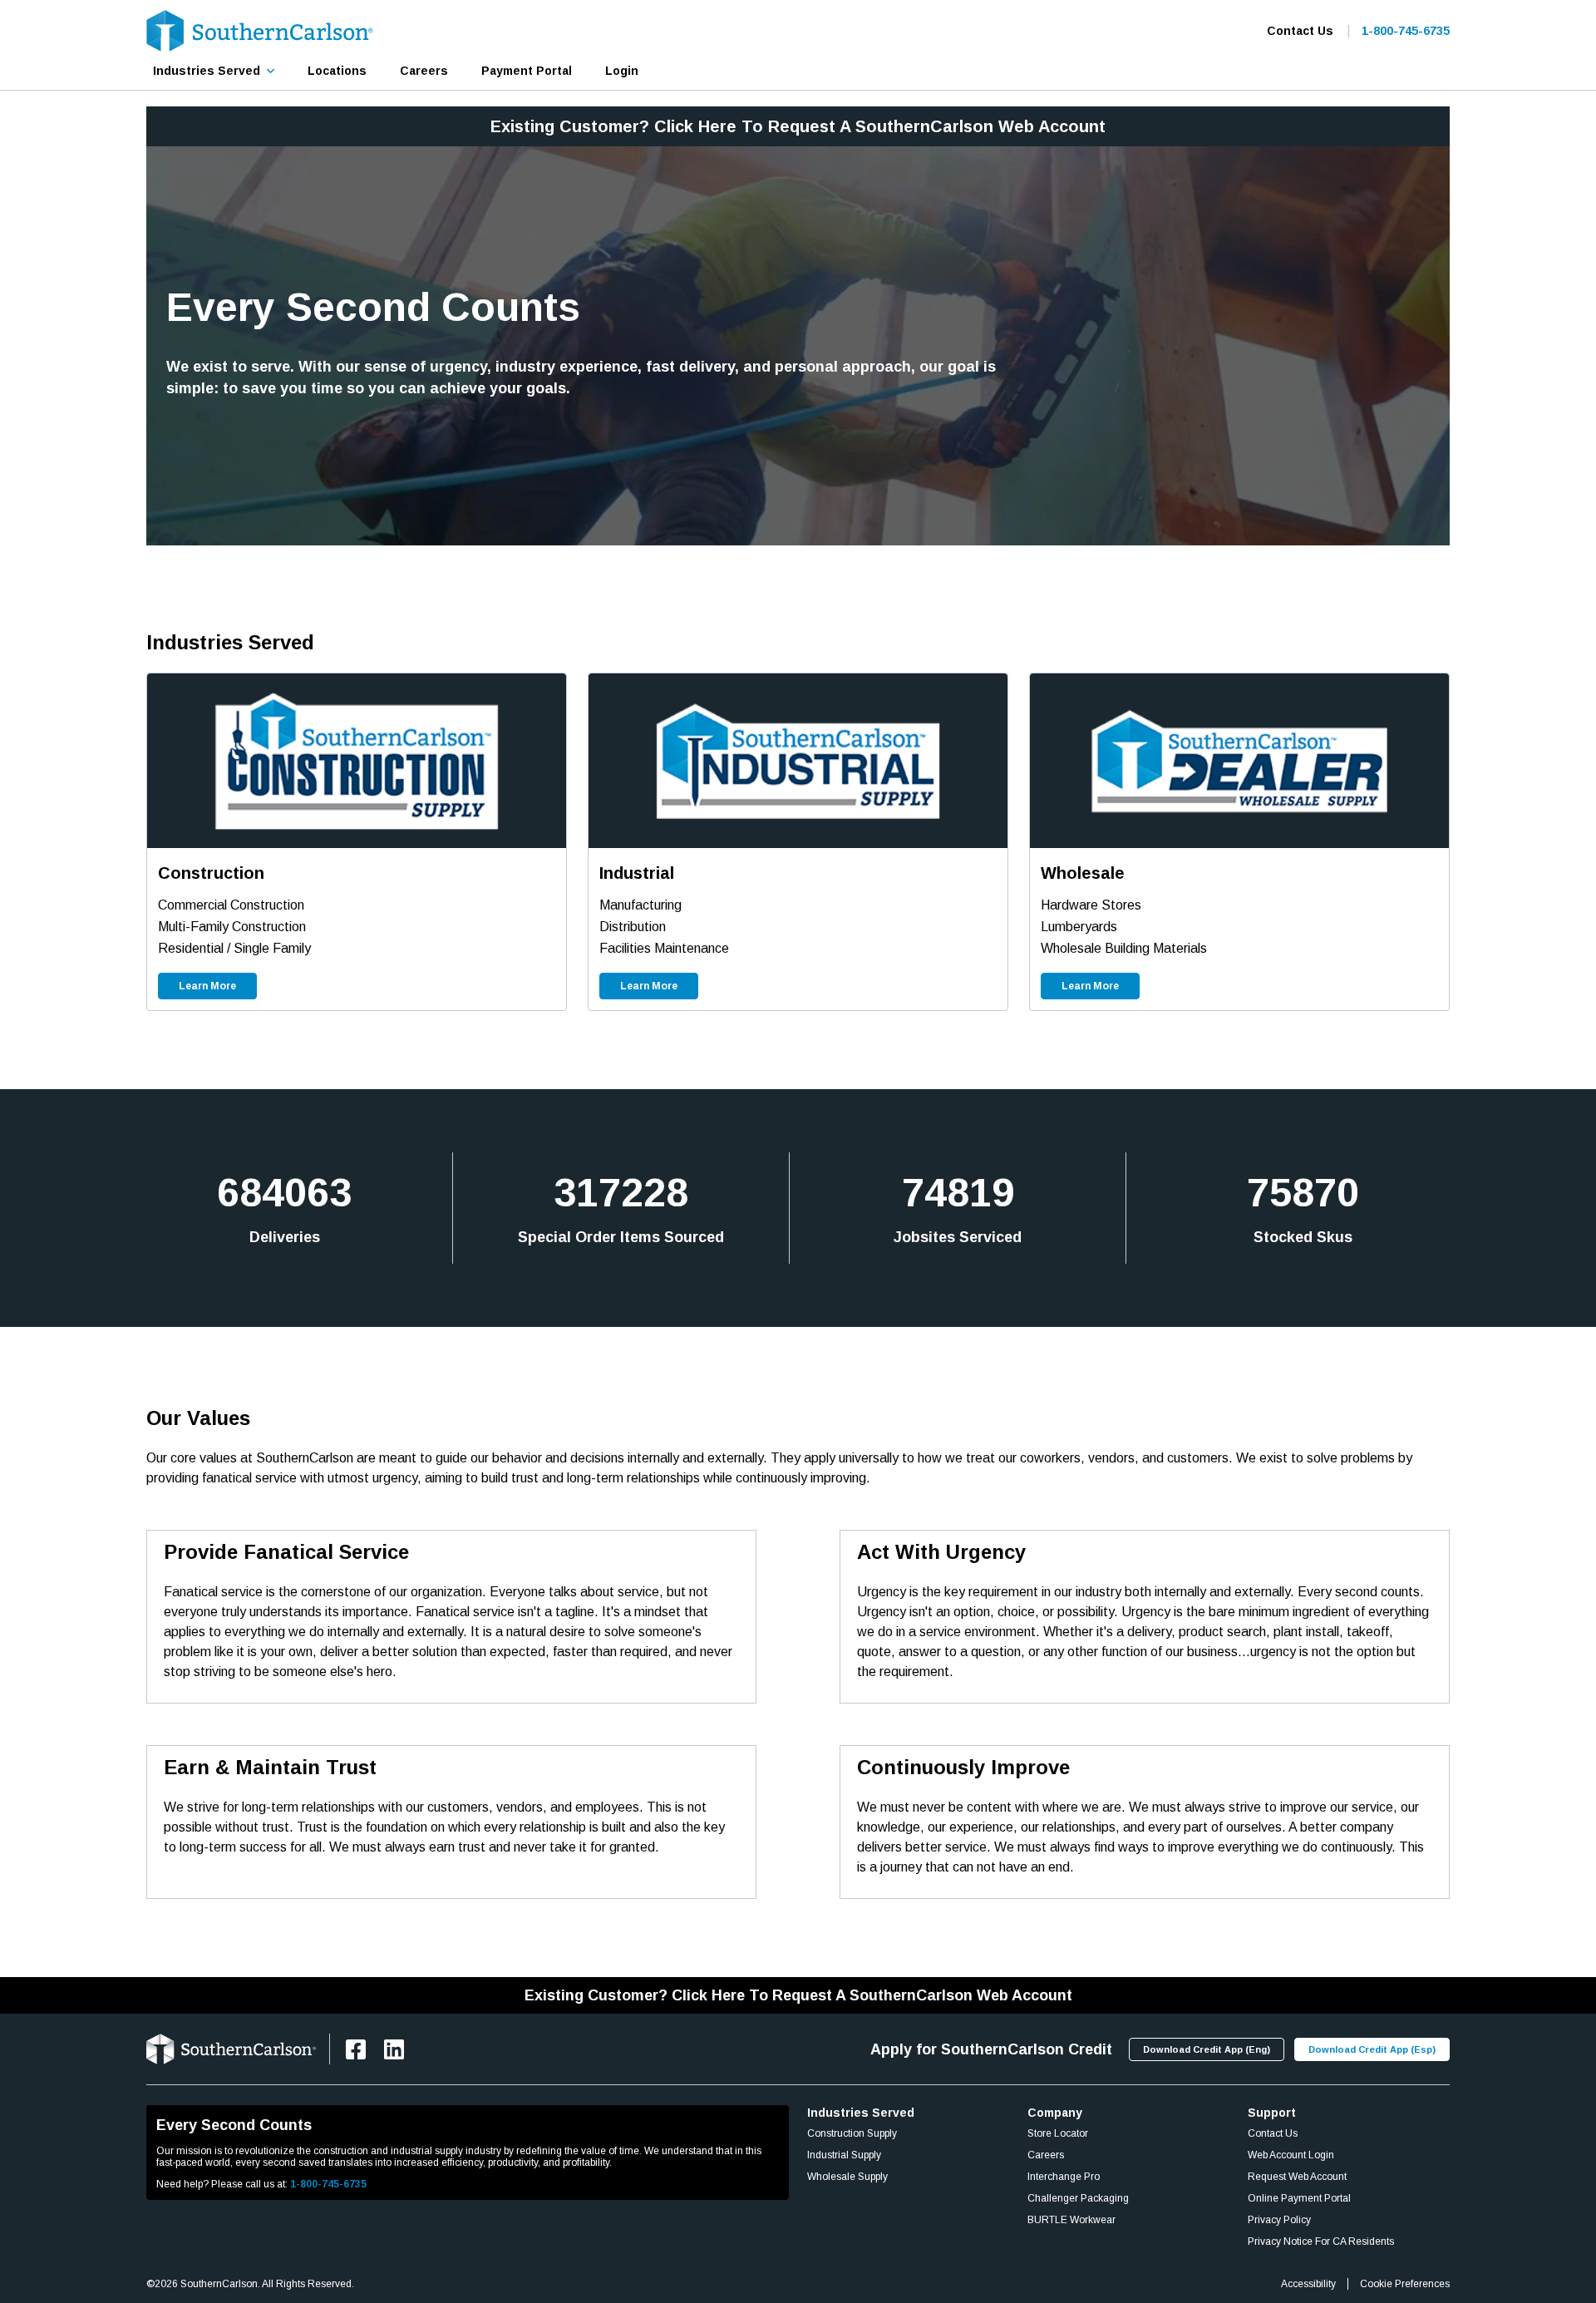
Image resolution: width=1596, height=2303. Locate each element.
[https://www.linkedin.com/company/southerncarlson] (394, 2049)
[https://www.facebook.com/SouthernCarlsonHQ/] (356, 2049)
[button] (214, 71)
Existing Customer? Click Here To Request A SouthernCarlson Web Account (798, 126)
